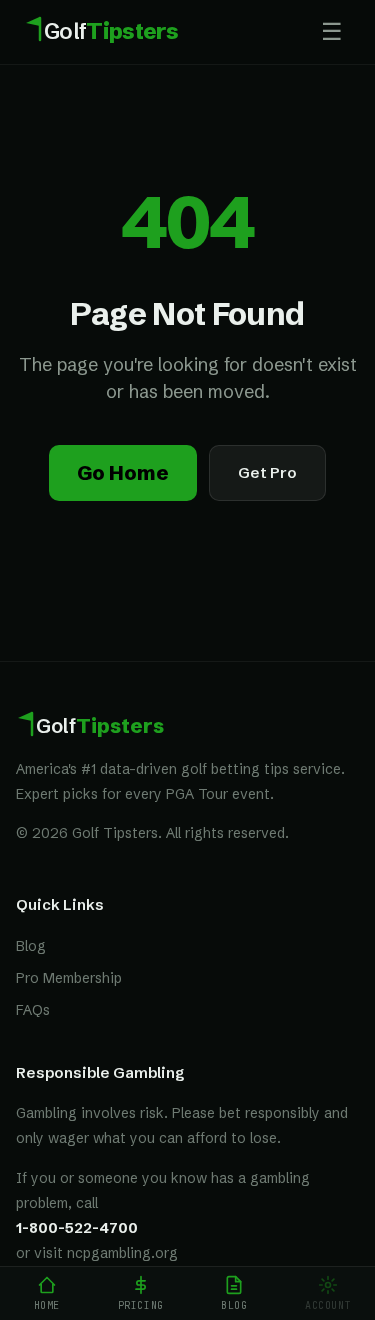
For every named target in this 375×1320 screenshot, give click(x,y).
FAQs (33, 1010)
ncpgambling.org (122, 1253)
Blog (31, 946)
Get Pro (267, 472)
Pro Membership (69, 978)
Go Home (123, 472)
